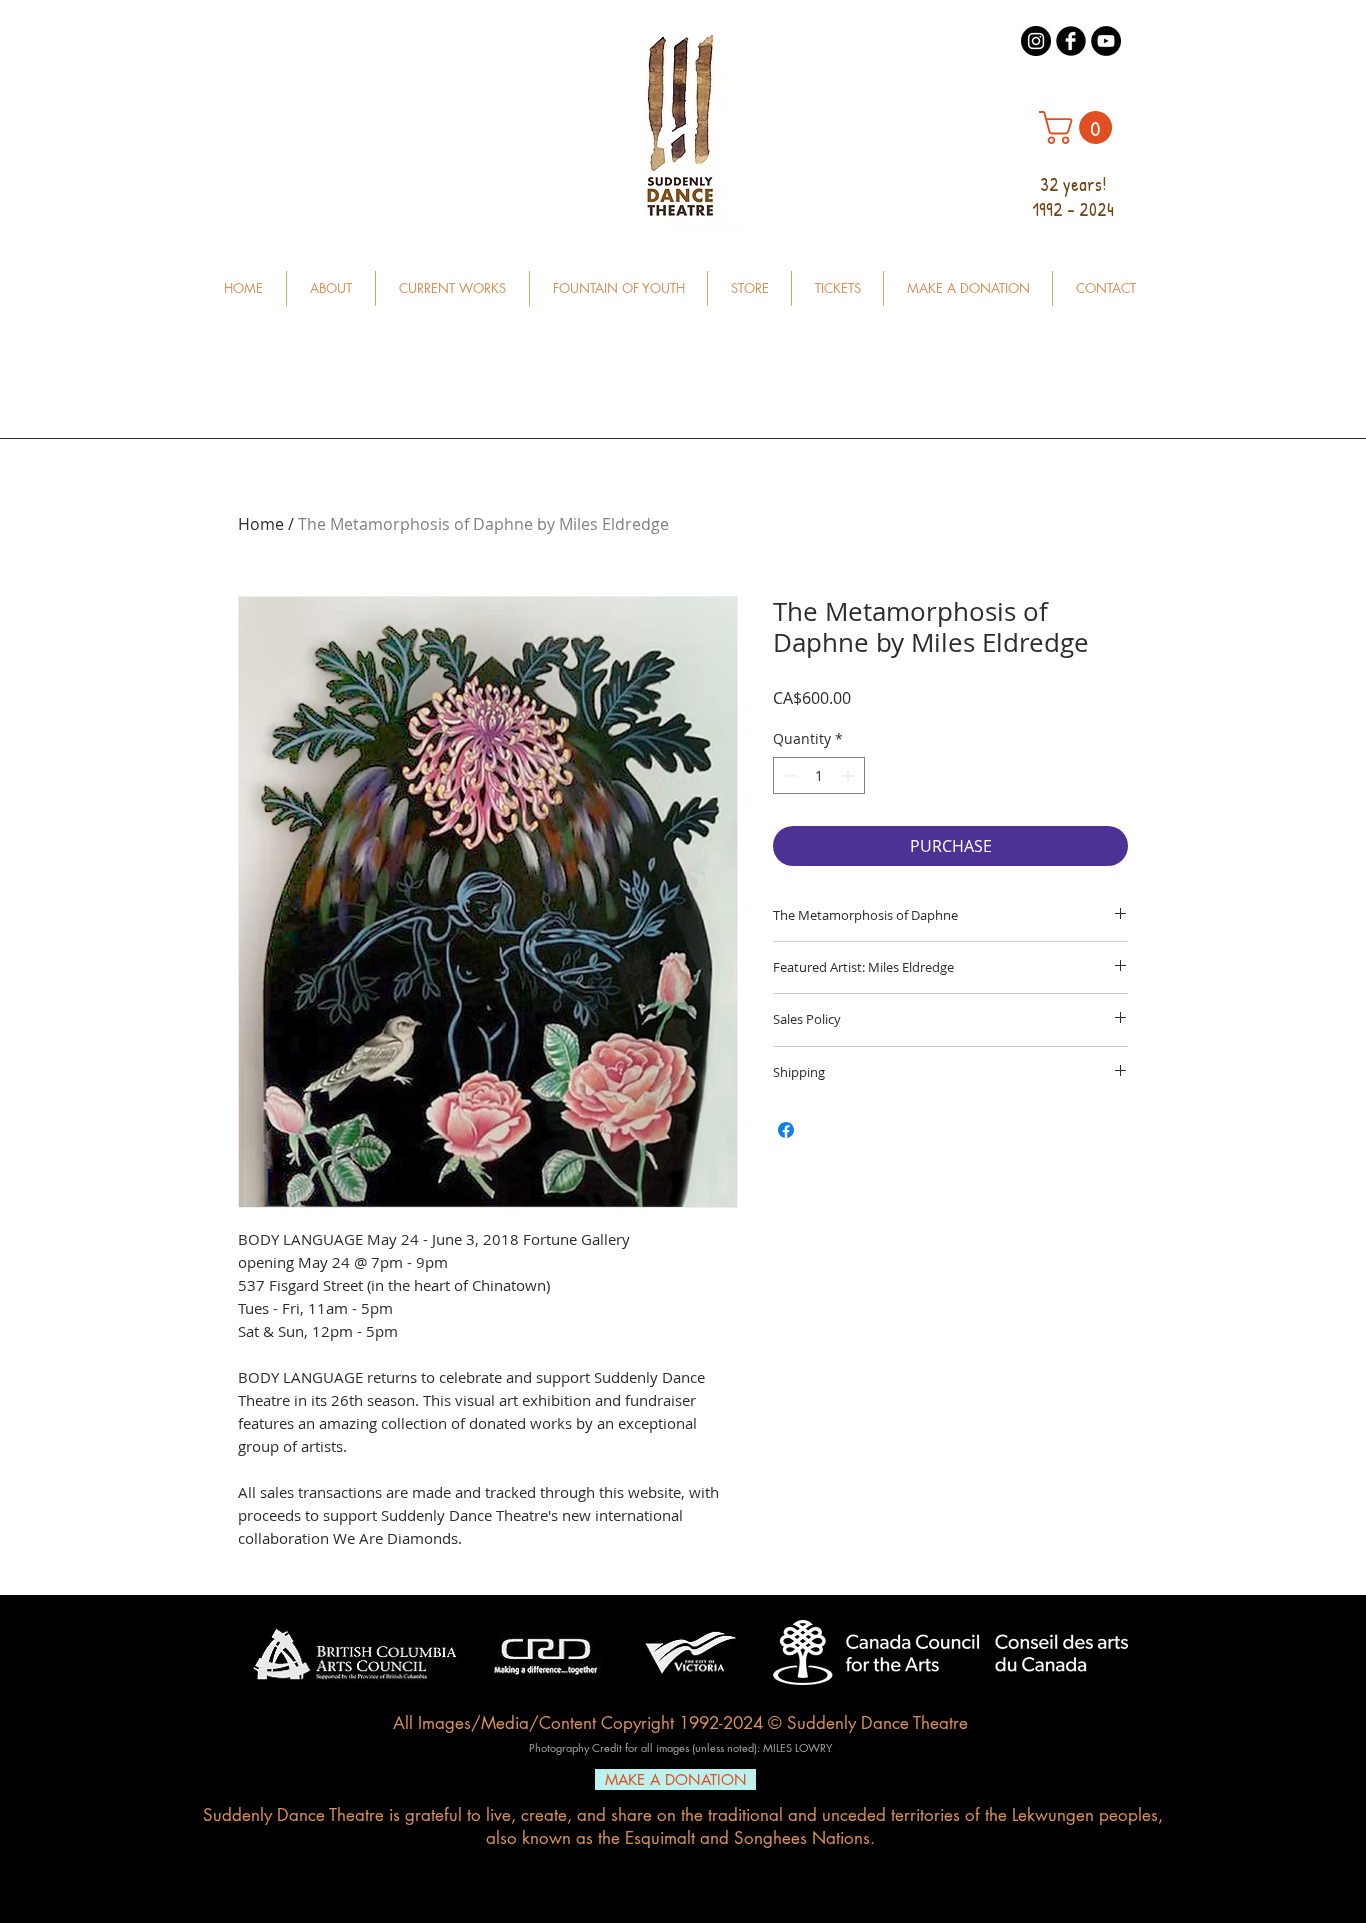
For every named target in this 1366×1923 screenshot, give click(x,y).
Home (261, 524)
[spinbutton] (819, 775)
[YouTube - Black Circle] (1106, 41)
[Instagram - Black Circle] (1036, 41)
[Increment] (849, 775)
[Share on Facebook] (786, 1130)
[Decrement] (788, 775)
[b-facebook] (1071, 41)
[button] (1079, 127)
